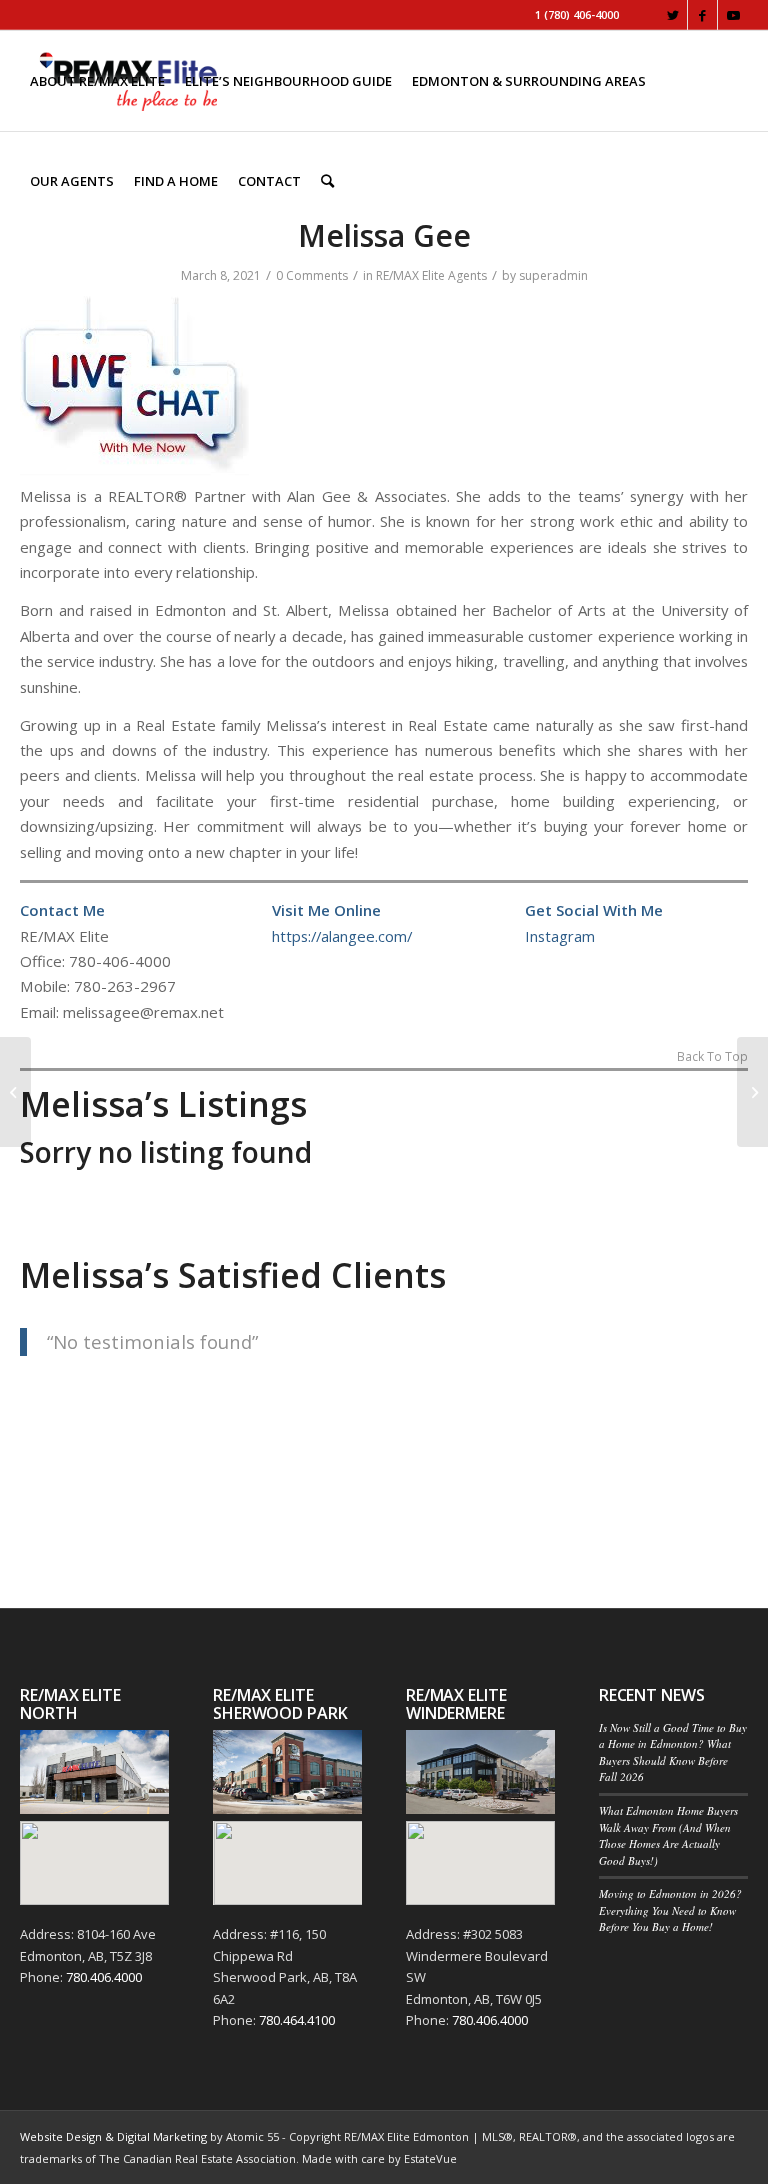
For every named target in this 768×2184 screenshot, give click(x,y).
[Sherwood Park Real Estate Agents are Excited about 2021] (15, 1092)
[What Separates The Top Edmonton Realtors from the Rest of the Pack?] (752, 1092)
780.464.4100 (297, 2020)
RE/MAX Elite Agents (431, 275)
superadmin (553, 275)
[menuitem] (97, 81)
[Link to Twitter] (672, 15)
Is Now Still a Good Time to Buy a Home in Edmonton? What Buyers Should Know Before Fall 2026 (673, 1752)
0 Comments (312, 275)
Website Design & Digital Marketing (113, 2136)
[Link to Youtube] (733, 15)
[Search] (327, 181)
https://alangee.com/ (342, 936)
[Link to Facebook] (702, 15)
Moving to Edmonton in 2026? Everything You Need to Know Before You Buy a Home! (670, 1910)
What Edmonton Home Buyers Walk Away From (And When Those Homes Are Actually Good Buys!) (668, 1835)
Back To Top (712, 1058)
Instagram (560, 936)
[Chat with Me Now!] (134, 470)
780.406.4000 (104, 1977)
